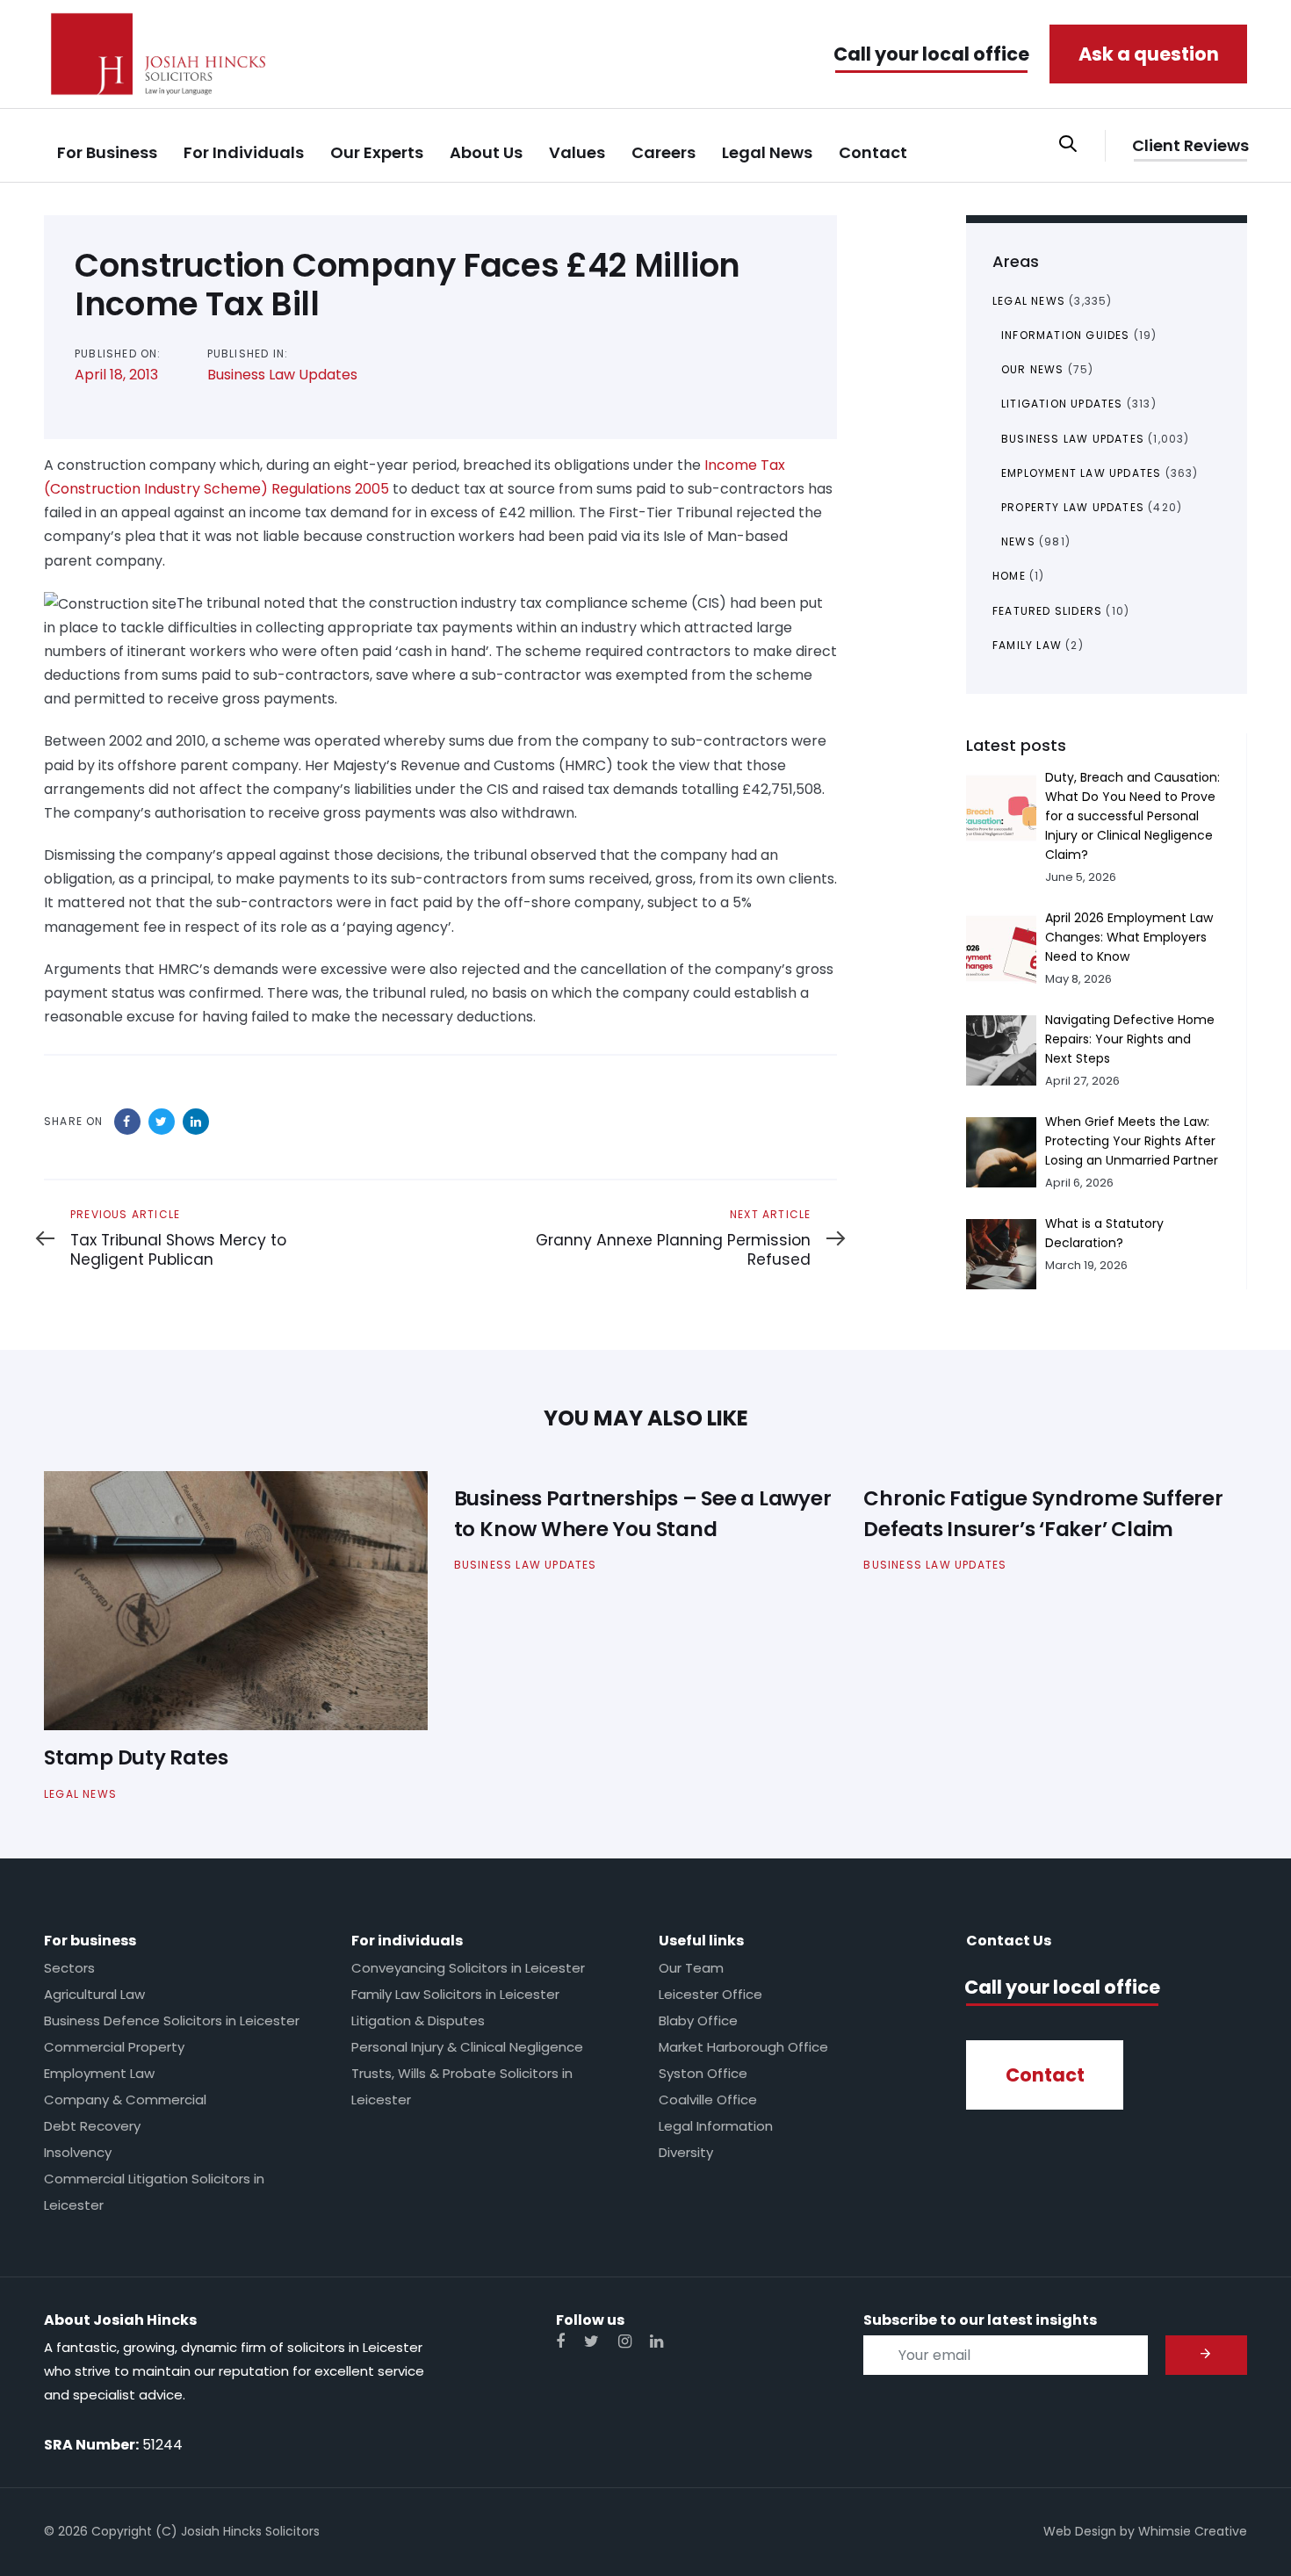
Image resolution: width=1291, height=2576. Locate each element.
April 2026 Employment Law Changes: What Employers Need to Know (1129, 937)
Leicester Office (710, 1994)
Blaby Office (698, 2020)
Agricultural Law (94, 1994)
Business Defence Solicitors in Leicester (172, 2020)
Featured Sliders (1047, 611)
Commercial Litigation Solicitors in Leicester (154, 2192)
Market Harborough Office (743, 2047)
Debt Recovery (92, 2126)
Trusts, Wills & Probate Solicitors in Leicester (462, 2086)
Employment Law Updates (1081, 473)
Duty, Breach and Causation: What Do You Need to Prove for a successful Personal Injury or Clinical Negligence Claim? (1132, 816)
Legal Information (716, 2126)
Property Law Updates (1073, 507)
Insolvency (78, 2152)
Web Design (1080, 2531)
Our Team (691, 1968)
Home (1009, 576)
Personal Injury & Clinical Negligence (467, 2047)
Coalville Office (708, 2100)
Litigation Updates (1062, 404)
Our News (1033, 369)
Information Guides (1066, 335)
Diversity (686, 2152)
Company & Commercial (125, 2100)
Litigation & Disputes (418, 2020)
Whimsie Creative (1193, 2531)
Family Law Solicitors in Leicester (455, 1994)
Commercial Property (114, 2047)
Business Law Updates (282, 375)
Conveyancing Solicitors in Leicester (468, 1968)
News (1018, 541)
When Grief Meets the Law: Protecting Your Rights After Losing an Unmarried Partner (1132, 1141)
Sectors (69, 1968)
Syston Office (703, 2073)
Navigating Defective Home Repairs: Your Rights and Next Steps (1130, 1039)
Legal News (1029, 301)
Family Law (1027, 645)
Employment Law (99, 2073)
